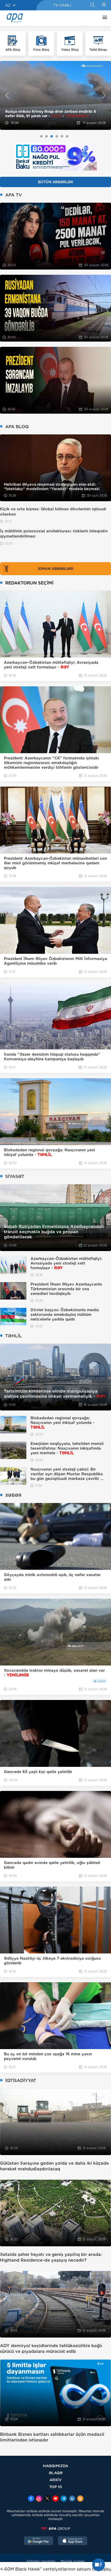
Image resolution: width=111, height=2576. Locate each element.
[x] (47, 2499)
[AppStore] (73, 2541)
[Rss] (80, 2499)
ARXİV (56, 2480)
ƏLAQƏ (56, 2473)
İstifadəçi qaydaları (41, 2561)
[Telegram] (64, 2499)
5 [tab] (62, 136)
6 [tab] (67, 136)
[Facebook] (31, 2499)
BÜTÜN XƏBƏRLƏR (55, 182)
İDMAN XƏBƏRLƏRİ (56, 569)
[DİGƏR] (104, 18)
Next (104, 95)
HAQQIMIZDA (55, 2466)
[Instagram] (39, 2499)
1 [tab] (41, 136)
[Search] (92, 5)
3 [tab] (52, 136)
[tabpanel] (55, 96)
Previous (7, 95)
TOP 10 (56, 2487)
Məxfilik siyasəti (73, 2561)
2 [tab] (46, 136)
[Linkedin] (72, 2499)
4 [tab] (57, 136)
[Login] (104, 5)
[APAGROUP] (55, 2529)
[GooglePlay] (39, 2541)
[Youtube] (55, 2499)
